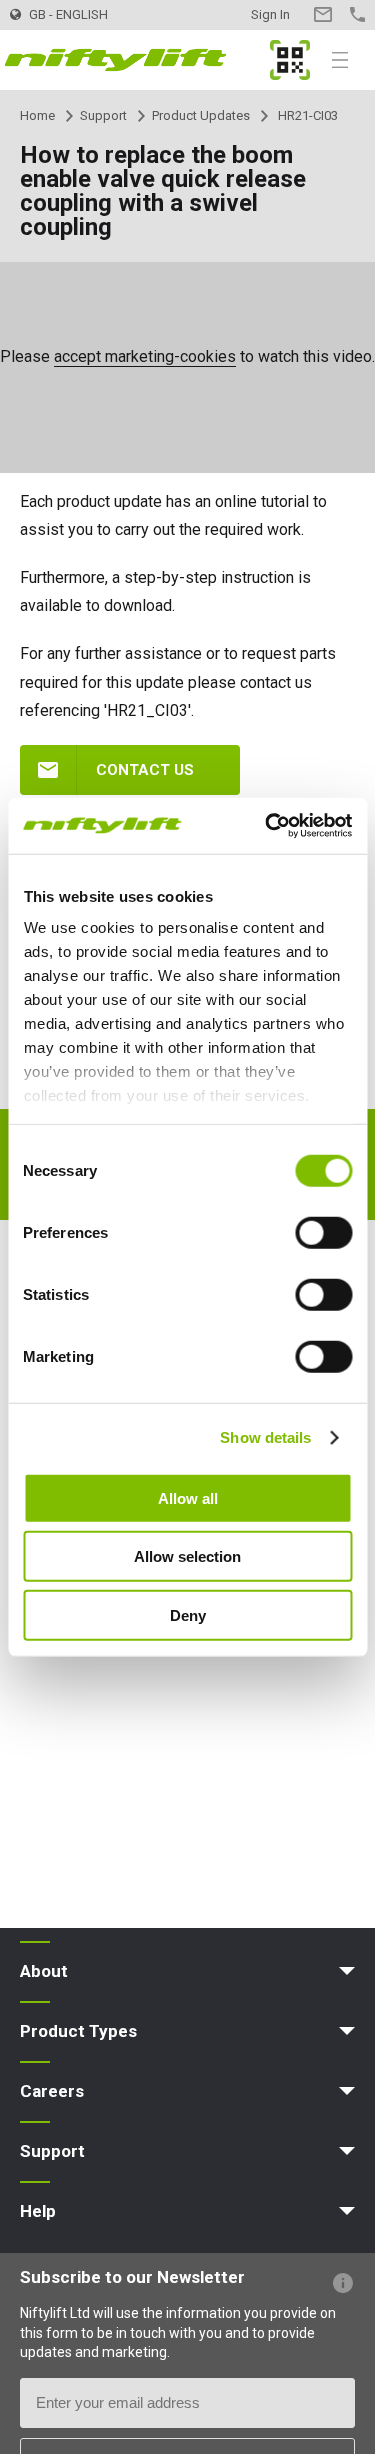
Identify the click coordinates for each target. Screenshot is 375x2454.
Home (37, 115)
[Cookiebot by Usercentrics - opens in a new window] (267, 826)
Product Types (78, 2031)
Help (38, 2211)
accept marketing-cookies (145, 356)
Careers (52, 2091)
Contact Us (322, 14)
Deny (188, 1614)
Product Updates (201, 115)
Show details (265, 1437)
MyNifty (290, 60)
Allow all (188, 1497)
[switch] (323, 1232)
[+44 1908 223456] (357, 14)
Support (103, 115)
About (44, 1971)
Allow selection (187, 1556)
